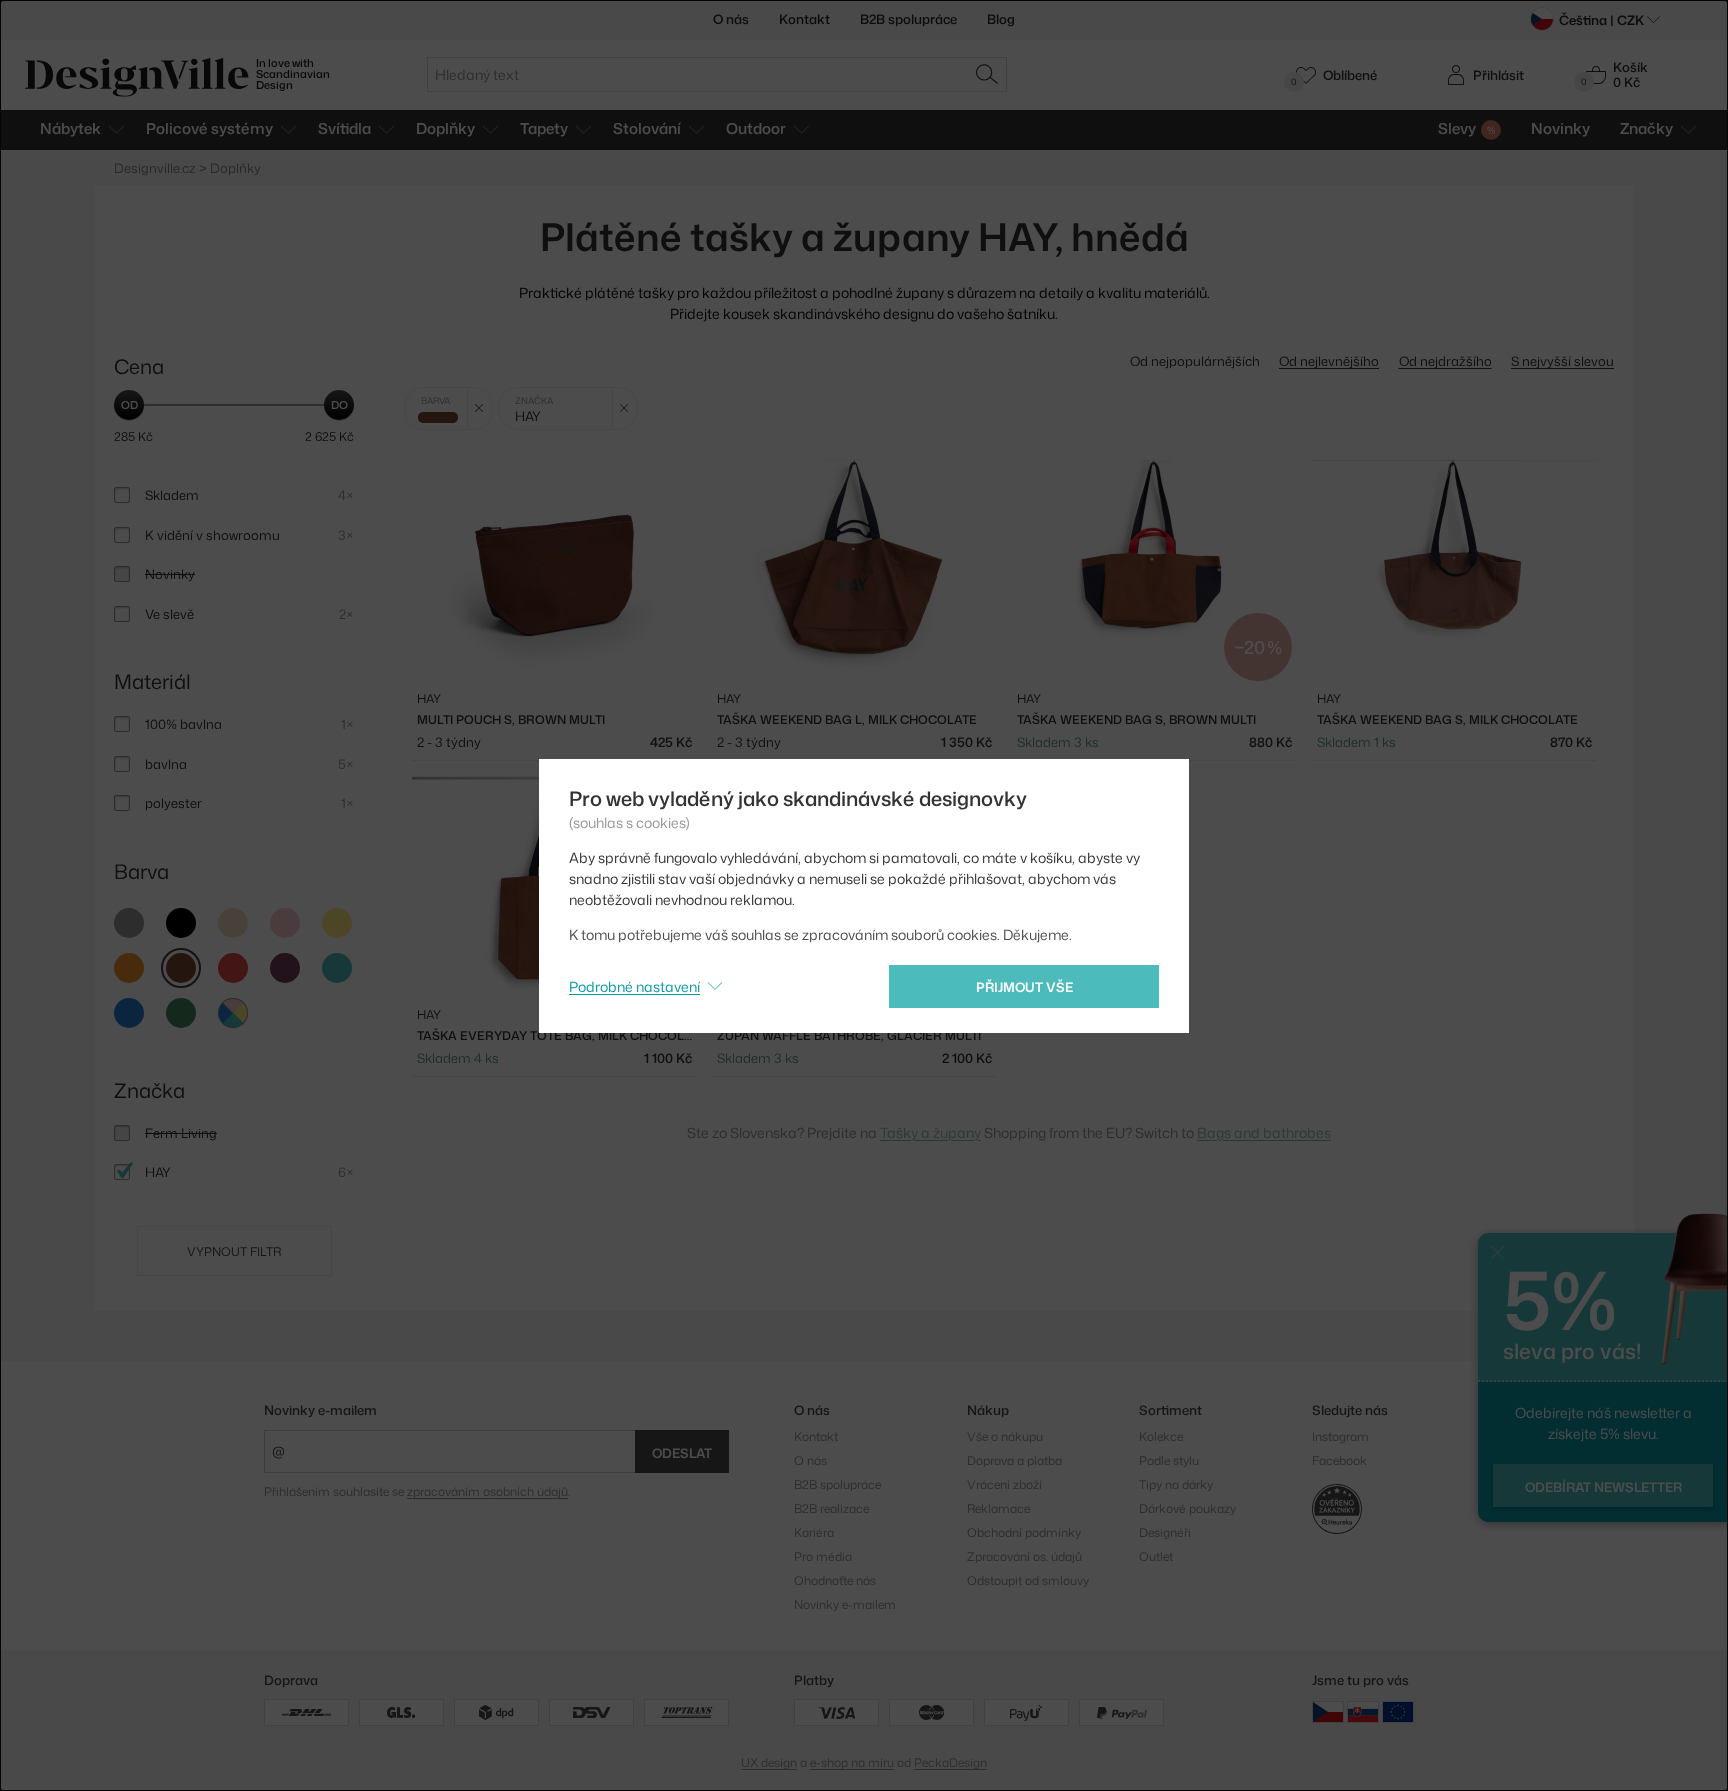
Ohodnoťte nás (835, 1580)
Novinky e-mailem (320, 1410)
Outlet (1156, 1556)
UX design (769, 1762)
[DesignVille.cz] (1328, 1710)
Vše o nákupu (1005, 1436)
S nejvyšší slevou (1562, 361)
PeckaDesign (950, 1762)
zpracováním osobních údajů (487, 1491)
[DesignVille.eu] (1398, 1710)
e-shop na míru (852, 1762)
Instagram (1340, 1436)
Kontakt (804, 19)
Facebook (1339, 1460)
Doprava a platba (1014, 1460)
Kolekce (1161, 1436)
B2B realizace (831, 1508)
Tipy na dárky (1176, 1484)
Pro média (823, 1556)
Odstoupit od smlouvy (1028, 1580)
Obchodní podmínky (1024, 1532)
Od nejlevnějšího (1329, 361)
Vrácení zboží (1004, 1484)
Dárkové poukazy (1187, 1508)
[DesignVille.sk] (1363, 1710)
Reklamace (998, 1508)
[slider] (129, 405)
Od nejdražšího (1445, 361)
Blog (1001, 19)
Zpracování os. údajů (1024, 1556)
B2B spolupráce (908, 19)
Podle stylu (1169, 1460)
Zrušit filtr (479, 408)
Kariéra (814, 1532)
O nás (731, 19)
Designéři (1165, 1532)
